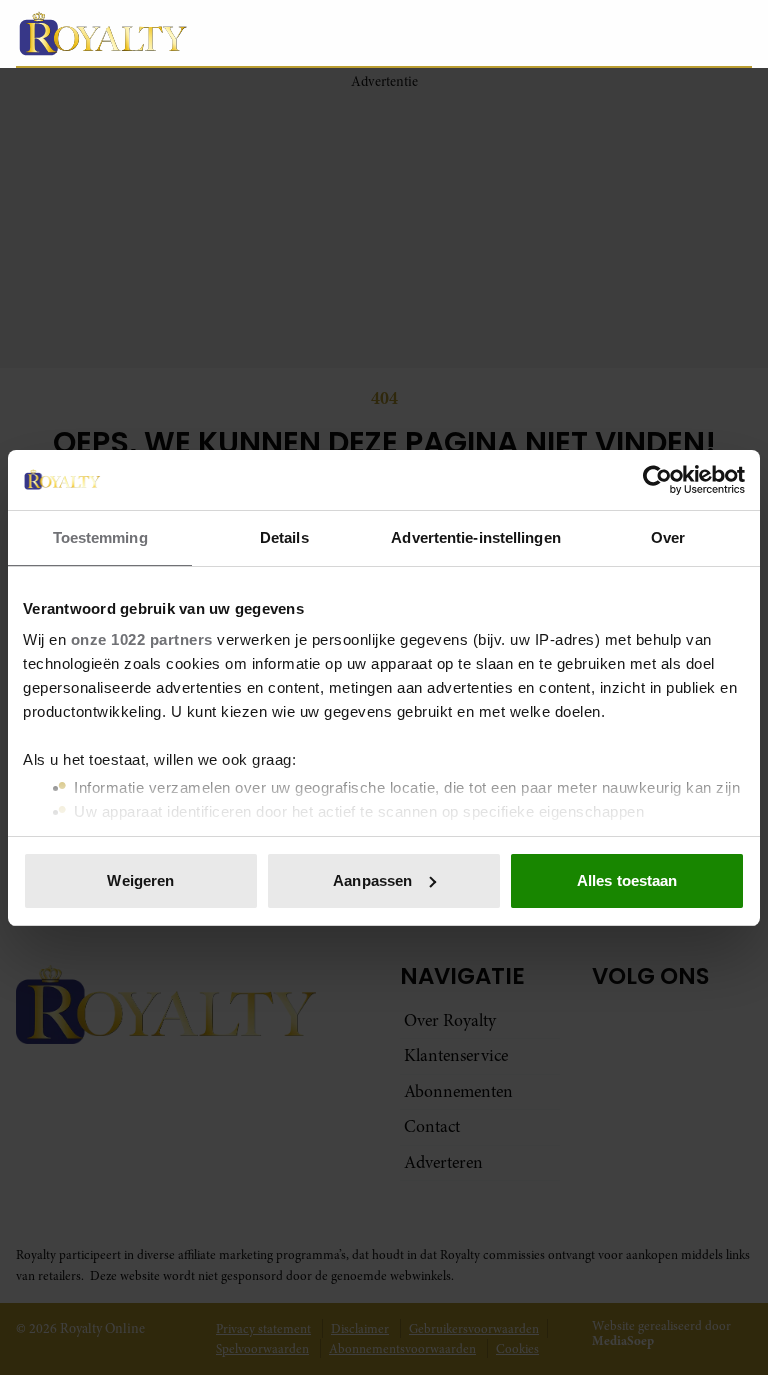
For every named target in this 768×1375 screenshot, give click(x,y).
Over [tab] (668, 537)
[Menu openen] (610, 33)
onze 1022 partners (142, 639)
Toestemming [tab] (100, 537)
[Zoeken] (736, 34)
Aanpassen (372, 880)
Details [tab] (284, 537)
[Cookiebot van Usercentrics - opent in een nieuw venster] (657, 480)
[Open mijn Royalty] (676, 32)
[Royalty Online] (294, 33)
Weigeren (140, 880)
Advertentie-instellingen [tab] (475, 537)
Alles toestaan (627, 880)
